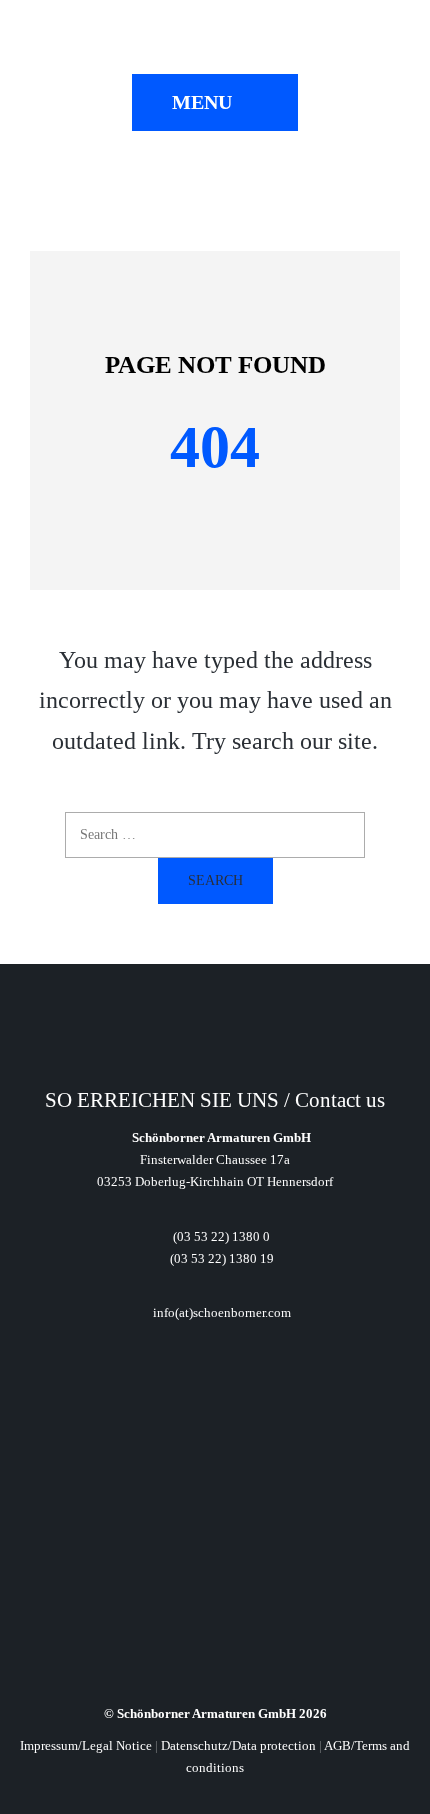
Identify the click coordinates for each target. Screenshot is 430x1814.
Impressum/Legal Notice (86, 1745)
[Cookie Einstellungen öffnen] (36, 1787)
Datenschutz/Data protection (238, 1745)
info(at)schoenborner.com (220, 1312)
